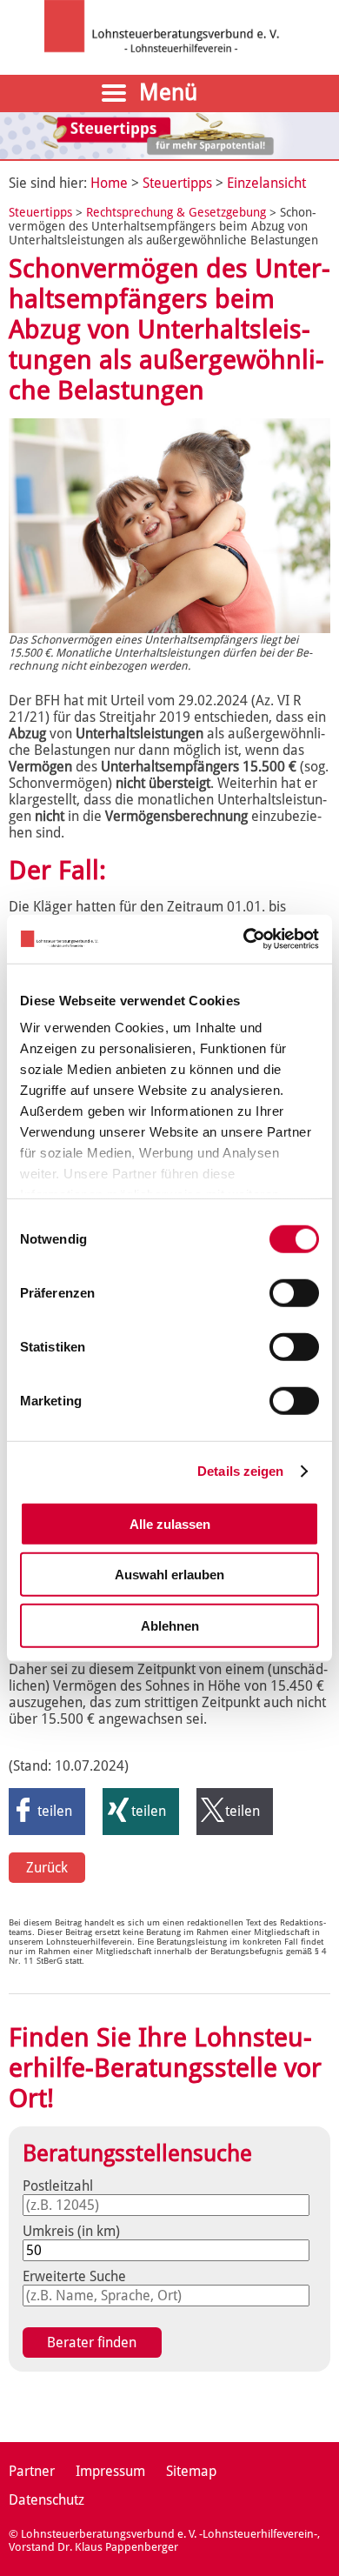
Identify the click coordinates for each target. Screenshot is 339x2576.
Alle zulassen (170, 1523)
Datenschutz (47, 2500)
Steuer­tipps (177, 183)
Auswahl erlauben (169, 1575)
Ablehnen (170, 1625)
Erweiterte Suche (74, 2276)
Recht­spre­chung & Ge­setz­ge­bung (178, 212)
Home (109, 183)
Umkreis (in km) (71, 2231)
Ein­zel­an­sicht (266, 183)
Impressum (110, 2471)
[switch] (294, 1292)
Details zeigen (240, 1471)
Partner (32, 2471)
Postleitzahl (58, 2186)
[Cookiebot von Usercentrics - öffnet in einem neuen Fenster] (244, 939)
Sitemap (191, 2471)
